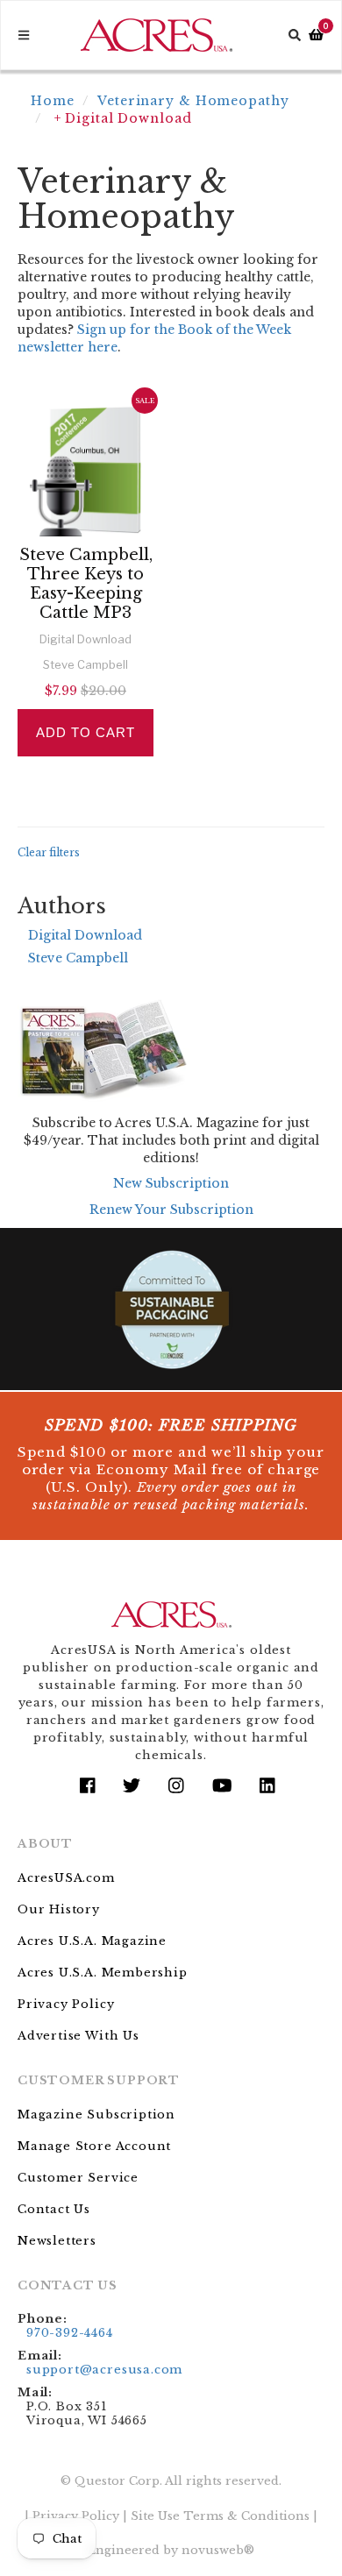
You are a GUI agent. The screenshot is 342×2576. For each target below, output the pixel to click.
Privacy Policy (66, 2004)
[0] (316, 35)
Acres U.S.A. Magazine (92, 1941)
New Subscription (171, 1183)
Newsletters (57, 2241)
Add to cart (85, 732)
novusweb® (218, 2550)
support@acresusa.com (104, 2370)
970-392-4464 (70, 2333)
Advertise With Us (78, 2036)
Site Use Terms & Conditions (220, 2516)
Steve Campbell (78, 958)
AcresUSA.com (66, 1878)
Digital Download (85, 935)
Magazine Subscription (96, 2115)
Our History (59, 1909)
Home (53, 101)
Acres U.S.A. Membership (103, 1973)
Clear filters (49, 852)
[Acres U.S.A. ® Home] (157, 35)
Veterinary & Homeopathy (193, 101)
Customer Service (78, 2178)
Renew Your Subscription (171, 1210)
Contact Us (54, 2209)
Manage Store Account (94, 2146)
